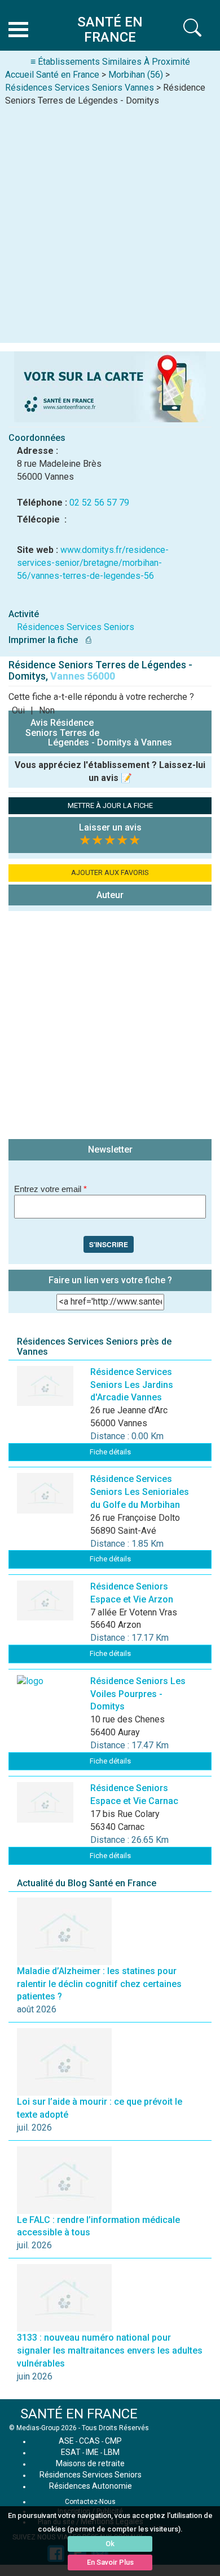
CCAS (89, 2441)
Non (47, 710)
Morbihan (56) (136, 75)
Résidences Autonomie (91, 2486)
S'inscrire (109, 1244)
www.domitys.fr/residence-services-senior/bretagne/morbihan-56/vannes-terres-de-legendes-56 (93, 563)
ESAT (71, 2452)
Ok (110, 2544)
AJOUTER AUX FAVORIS (110, 872)
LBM (112, 2452)
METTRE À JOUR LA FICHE (110, 805)
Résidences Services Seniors (76, 627)
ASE (66, 2441)
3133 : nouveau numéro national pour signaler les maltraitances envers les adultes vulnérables (110, 2350)
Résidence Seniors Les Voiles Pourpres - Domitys (138, 1694)
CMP (113, 2441)
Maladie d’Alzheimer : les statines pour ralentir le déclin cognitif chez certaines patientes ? (99, 1984)
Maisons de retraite (90, 2463)
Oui (18, 710)
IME (92, 2452)
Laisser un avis (110, 827)
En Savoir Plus (110, 2562)
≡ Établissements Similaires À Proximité (110, 62)
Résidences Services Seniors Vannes (80, 88)
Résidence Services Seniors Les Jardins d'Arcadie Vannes (132, 1385)
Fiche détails (110, 1452)
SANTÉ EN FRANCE (79, 2414)
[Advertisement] (110, 222)
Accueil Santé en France (52, 75)
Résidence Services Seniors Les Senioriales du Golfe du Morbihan (140, 1492)
